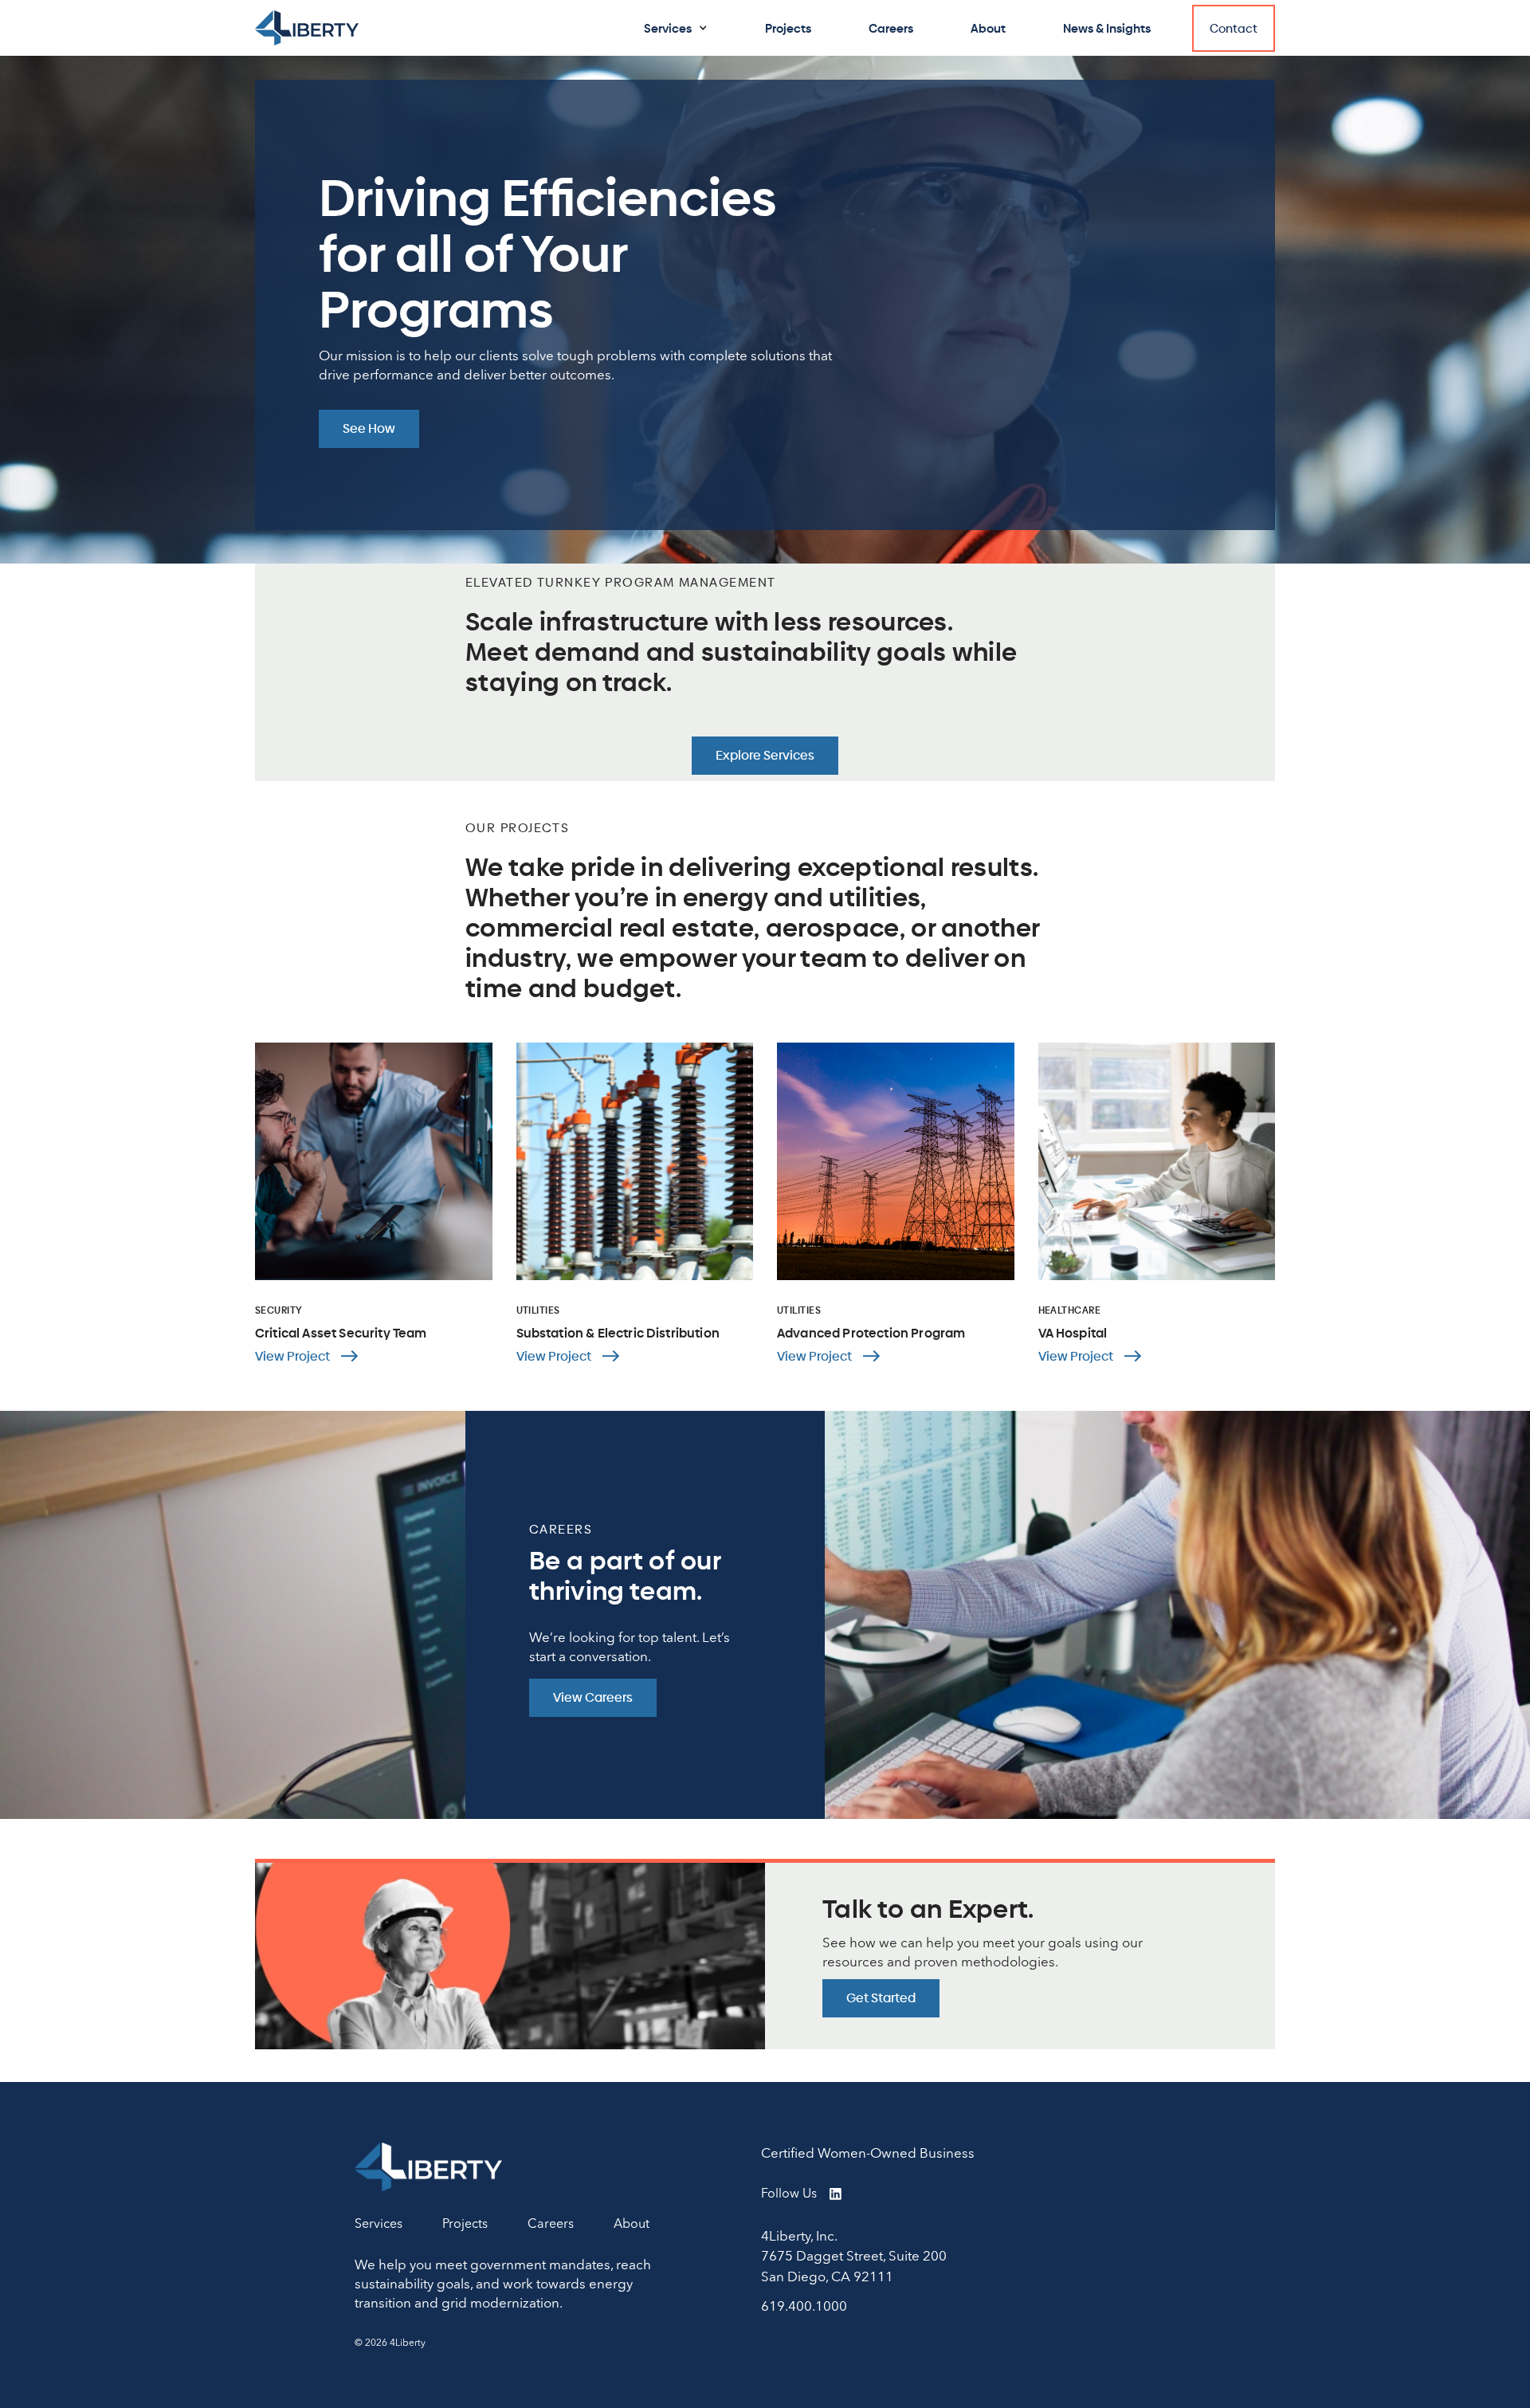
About (988, 28)
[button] (676, 28)
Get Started (881, 1998)
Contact (1234, 28)
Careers (891, 28)
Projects (788, 28)
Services (668, 28)
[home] (307, 27)
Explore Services (765, 756)
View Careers (593, 1698)
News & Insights (1107, 28)
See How (369, 429)
